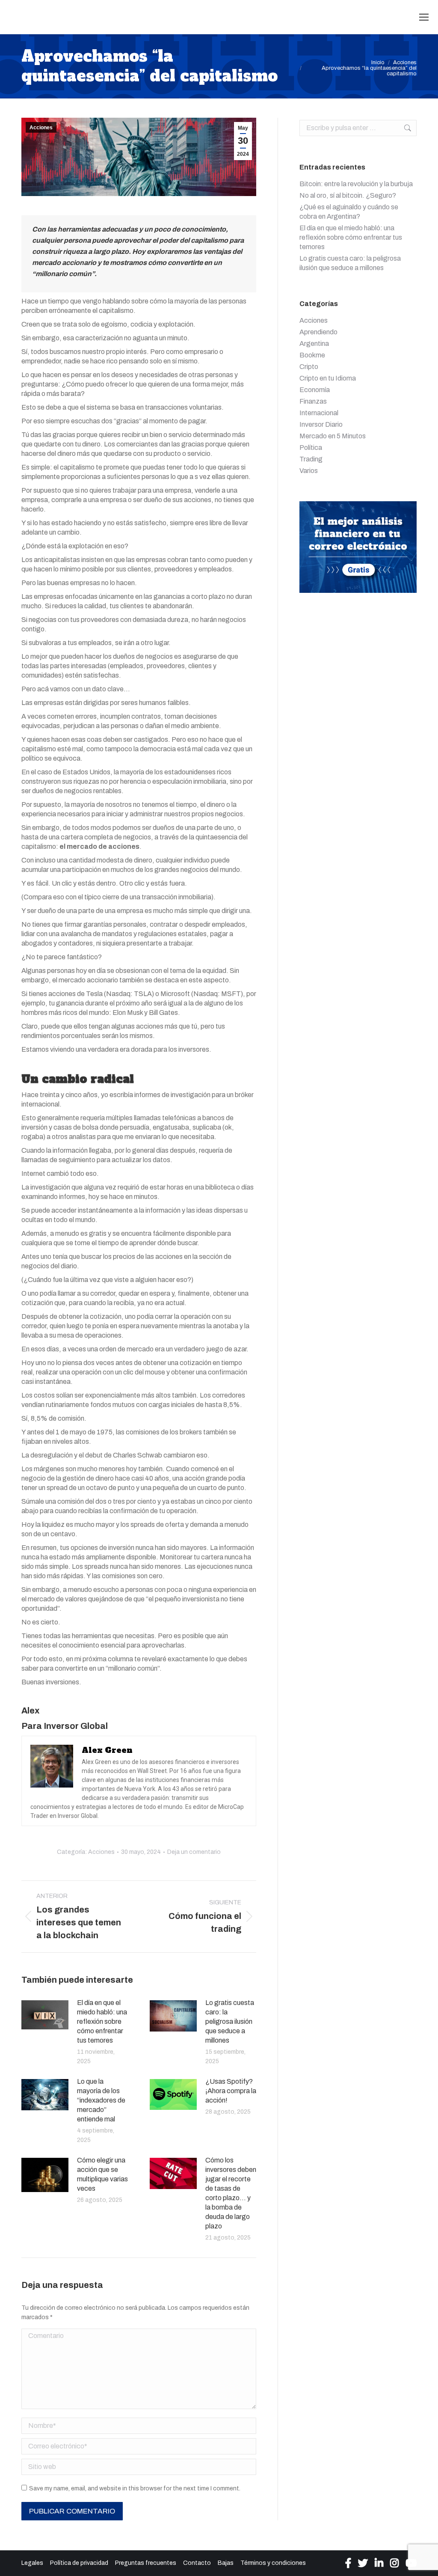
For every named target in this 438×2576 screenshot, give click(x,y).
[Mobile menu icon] (424, 17)
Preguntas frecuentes (146, 2563)
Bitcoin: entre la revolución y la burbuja (356, 184)
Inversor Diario (321, 424)
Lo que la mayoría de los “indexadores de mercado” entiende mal (101, 2100)
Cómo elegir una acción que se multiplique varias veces (102, 2174)
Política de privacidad (79, 2563)
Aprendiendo (318, 332)
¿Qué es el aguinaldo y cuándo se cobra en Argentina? (349, 212)
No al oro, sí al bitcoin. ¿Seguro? (348, 195)
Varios (309, 471)
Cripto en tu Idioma (328, 378)
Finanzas (313, 401)
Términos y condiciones (273, 2563)
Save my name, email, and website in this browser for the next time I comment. (135, 2488)
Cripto (309, 367)
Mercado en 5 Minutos (333, 436)
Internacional (319, 413)
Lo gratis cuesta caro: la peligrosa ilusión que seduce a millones (230, 2021)
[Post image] (45, 2015)
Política (311, 448)
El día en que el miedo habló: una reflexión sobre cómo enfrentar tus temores (102, 2021)
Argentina (314, 344)
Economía (315, 390)
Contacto (197, 2563)
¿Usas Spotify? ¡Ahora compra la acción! (231, 2091)
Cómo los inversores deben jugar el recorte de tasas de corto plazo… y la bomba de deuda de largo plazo (231, 2193)
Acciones (41, 128)
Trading (311, 459)
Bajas (226, 2563)
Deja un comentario (194, 1852)
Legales (32, 2563)
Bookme (312, 355)
